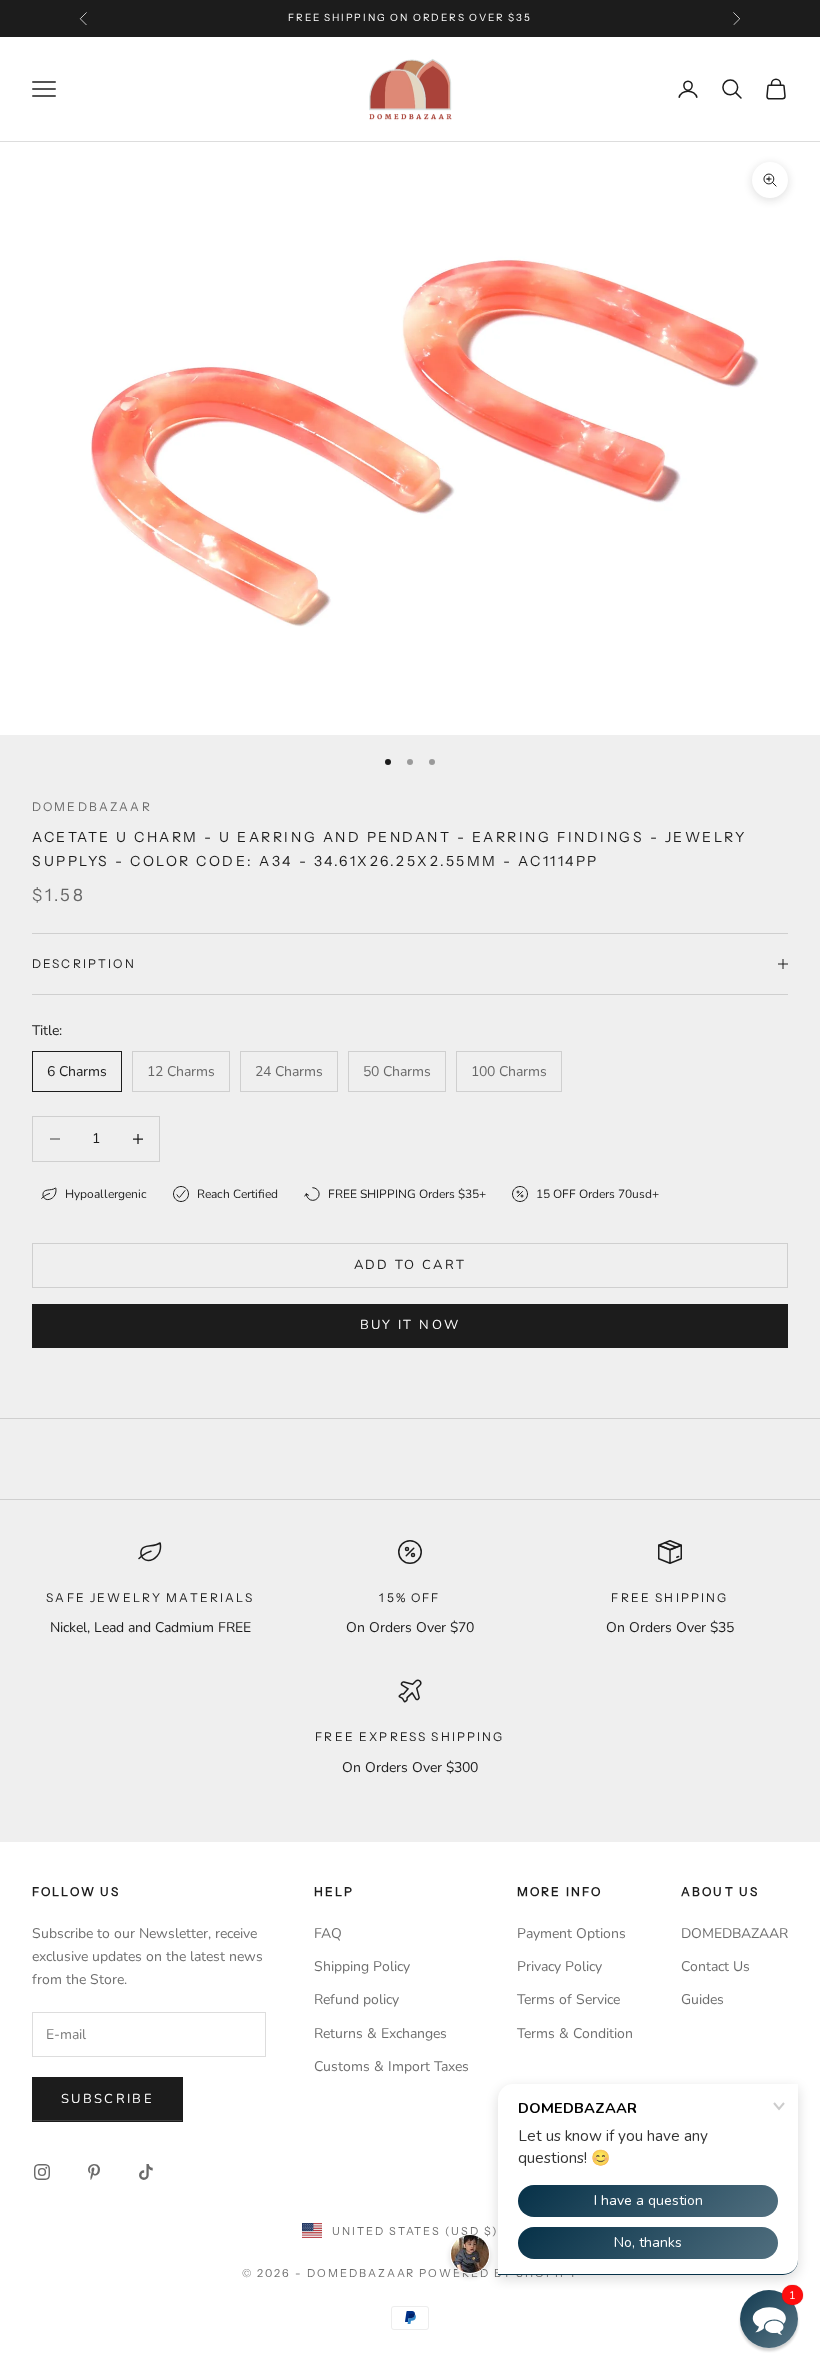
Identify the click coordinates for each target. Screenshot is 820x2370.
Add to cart (410, 1265)
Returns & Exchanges (380, 2033)
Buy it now (410, 1325)
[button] (769, 2319)
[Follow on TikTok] (146, 2172)
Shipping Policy (362, 1966)
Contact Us (715, 1966)
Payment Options (571, 1933)
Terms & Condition (575, 2033)
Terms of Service (568, 1999)
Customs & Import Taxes (391, 2066)
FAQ (328, 1933)
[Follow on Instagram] (42, 2172)
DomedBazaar (92, 806)
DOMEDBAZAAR (734, 1933)
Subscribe (107, 2099)
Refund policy (356, 1999)
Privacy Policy (559, 1966)
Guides (702, 1999)
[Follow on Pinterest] (94, 2172)
